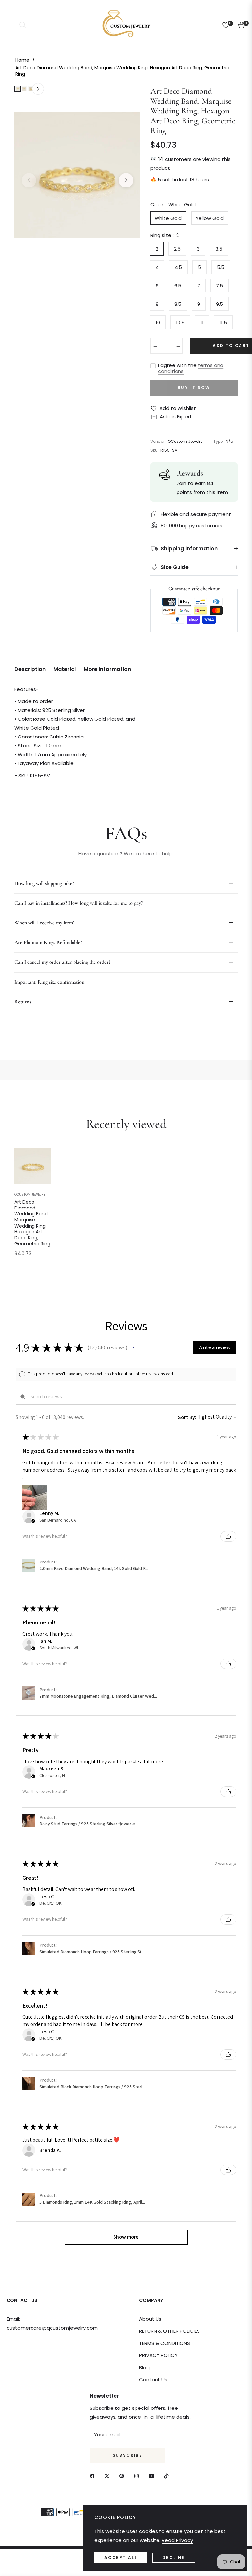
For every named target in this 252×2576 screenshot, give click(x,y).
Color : (173, 204)
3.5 (219, 249)
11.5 (223, 322)
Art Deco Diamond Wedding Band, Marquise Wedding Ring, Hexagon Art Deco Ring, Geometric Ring (32, 1223)
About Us (150, 2319)
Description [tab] (30, 669)
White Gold (168, 218)
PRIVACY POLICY (158, 2355)
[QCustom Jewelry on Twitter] (109, 2476)
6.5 (178, 286)
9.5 (220, 304)
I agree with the (191, 368)
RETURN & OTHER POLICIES (169, 2331)
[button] (134, 1347)
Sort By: (187, 1417)
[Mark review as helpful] (228, 1536)
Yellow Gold (210, 218)
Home (22, 60)
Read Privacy (177, 2540)
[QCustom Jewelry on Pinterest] (123, 2476)
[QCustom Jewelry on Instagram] (138, 2476)
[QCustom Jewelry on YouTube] (153, 2476)
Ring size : (165, 235)
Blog (144, 2367)
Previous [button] (29, 180)
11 (202, 322)
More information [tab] (107, 669)
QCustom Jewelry (30, 1195)
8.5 (178, 304)
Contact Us (153, 2379)
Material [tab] (65, 669)
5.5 (221, 267)
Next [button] (126, 180)
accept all (121, 2557)
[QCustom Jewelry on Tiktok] (168, 2476)
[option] (77, 175)
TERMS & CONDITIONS (165, 2343)
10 (158, 322)
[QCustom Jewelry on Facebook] (94, 2476)
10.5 (180, 322)
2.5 (177, 249)
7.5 (220, 286)
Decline (174, 2557)
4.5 (178, 267)
